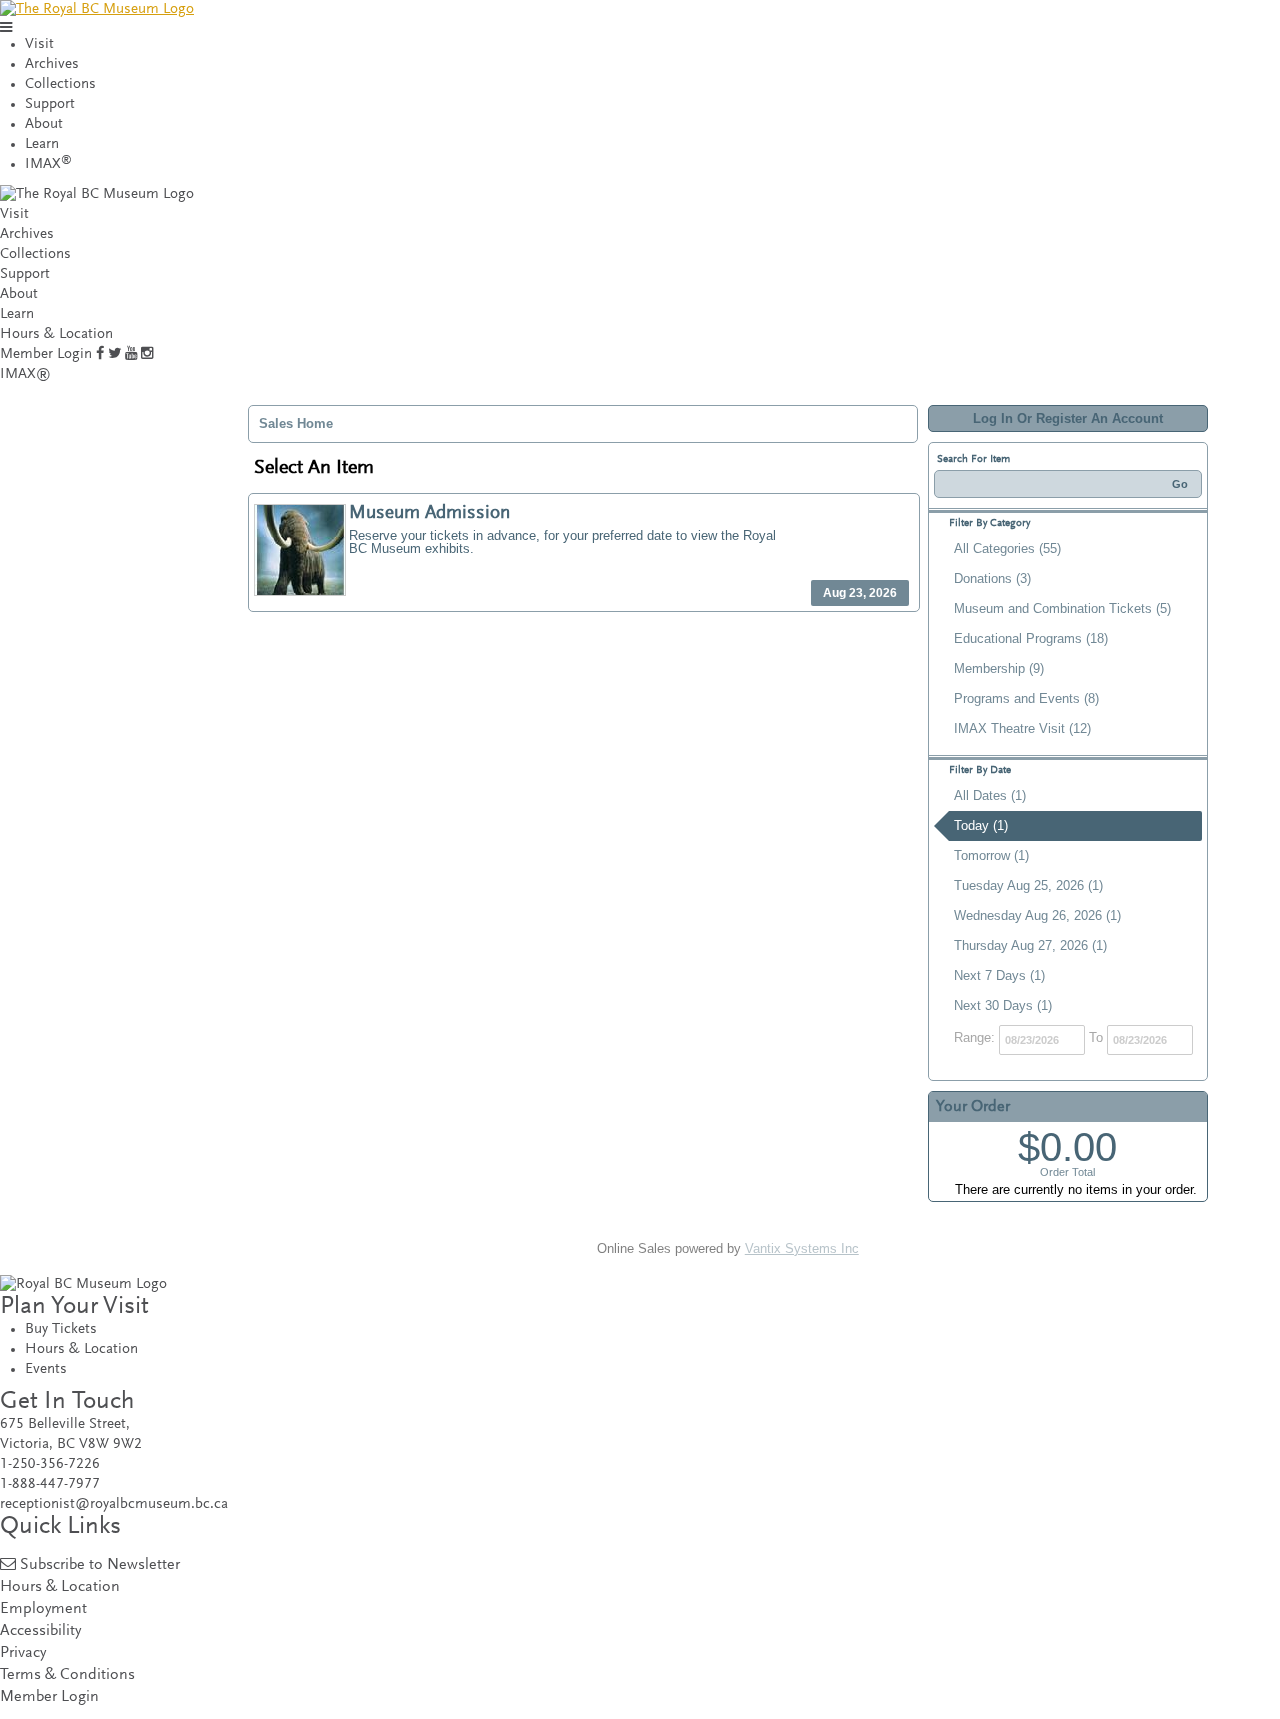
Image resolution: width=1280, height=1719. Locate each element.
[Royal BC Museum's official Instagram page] (147, 354)
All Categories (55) (1007, 548)
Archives (52, 64)
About (44, 124)
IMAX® (25, 374)
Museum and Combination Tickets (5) (1062, 608)
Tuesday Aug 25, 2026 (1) (1028, 885)
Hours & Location (56, 334)
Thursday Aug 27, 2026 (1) (1030, 945)
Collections (60, 84)
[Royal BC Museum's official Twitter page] (114, 354)
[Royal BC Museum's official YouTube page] (131, 354)
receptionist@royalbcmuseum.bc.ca (114, 1504)
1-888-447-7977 (50, 1484)
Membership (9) (999, 668)
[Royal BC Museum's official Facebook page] (100, 354)
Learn (42, 144)
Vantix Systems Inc (802, 1248)
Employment (43, 1609)
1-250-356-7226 (50, 1464)
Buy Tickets (61, 1329)
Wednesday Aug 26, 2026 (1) (1037, 915)
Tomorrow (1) (991, 855)
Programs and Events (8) (1026, 698)
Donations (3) (992, 578)
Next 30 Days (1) (1003, 1005)
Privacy (23, 1653)
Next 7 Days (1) (999, 975)
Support (50, 104)
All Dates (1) (990, 795)
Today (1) (981, 825)
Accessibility (40, 1631)
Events (46, 1369)
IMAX (48, 164)
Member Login (46, 354)
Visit (39, 44)
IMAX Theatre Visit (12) (1022, 728)
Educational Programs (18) (1031, 638)
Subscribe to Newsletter (100, 1565)
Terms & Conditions (67, 1675)
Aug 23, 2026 (860, 593)
